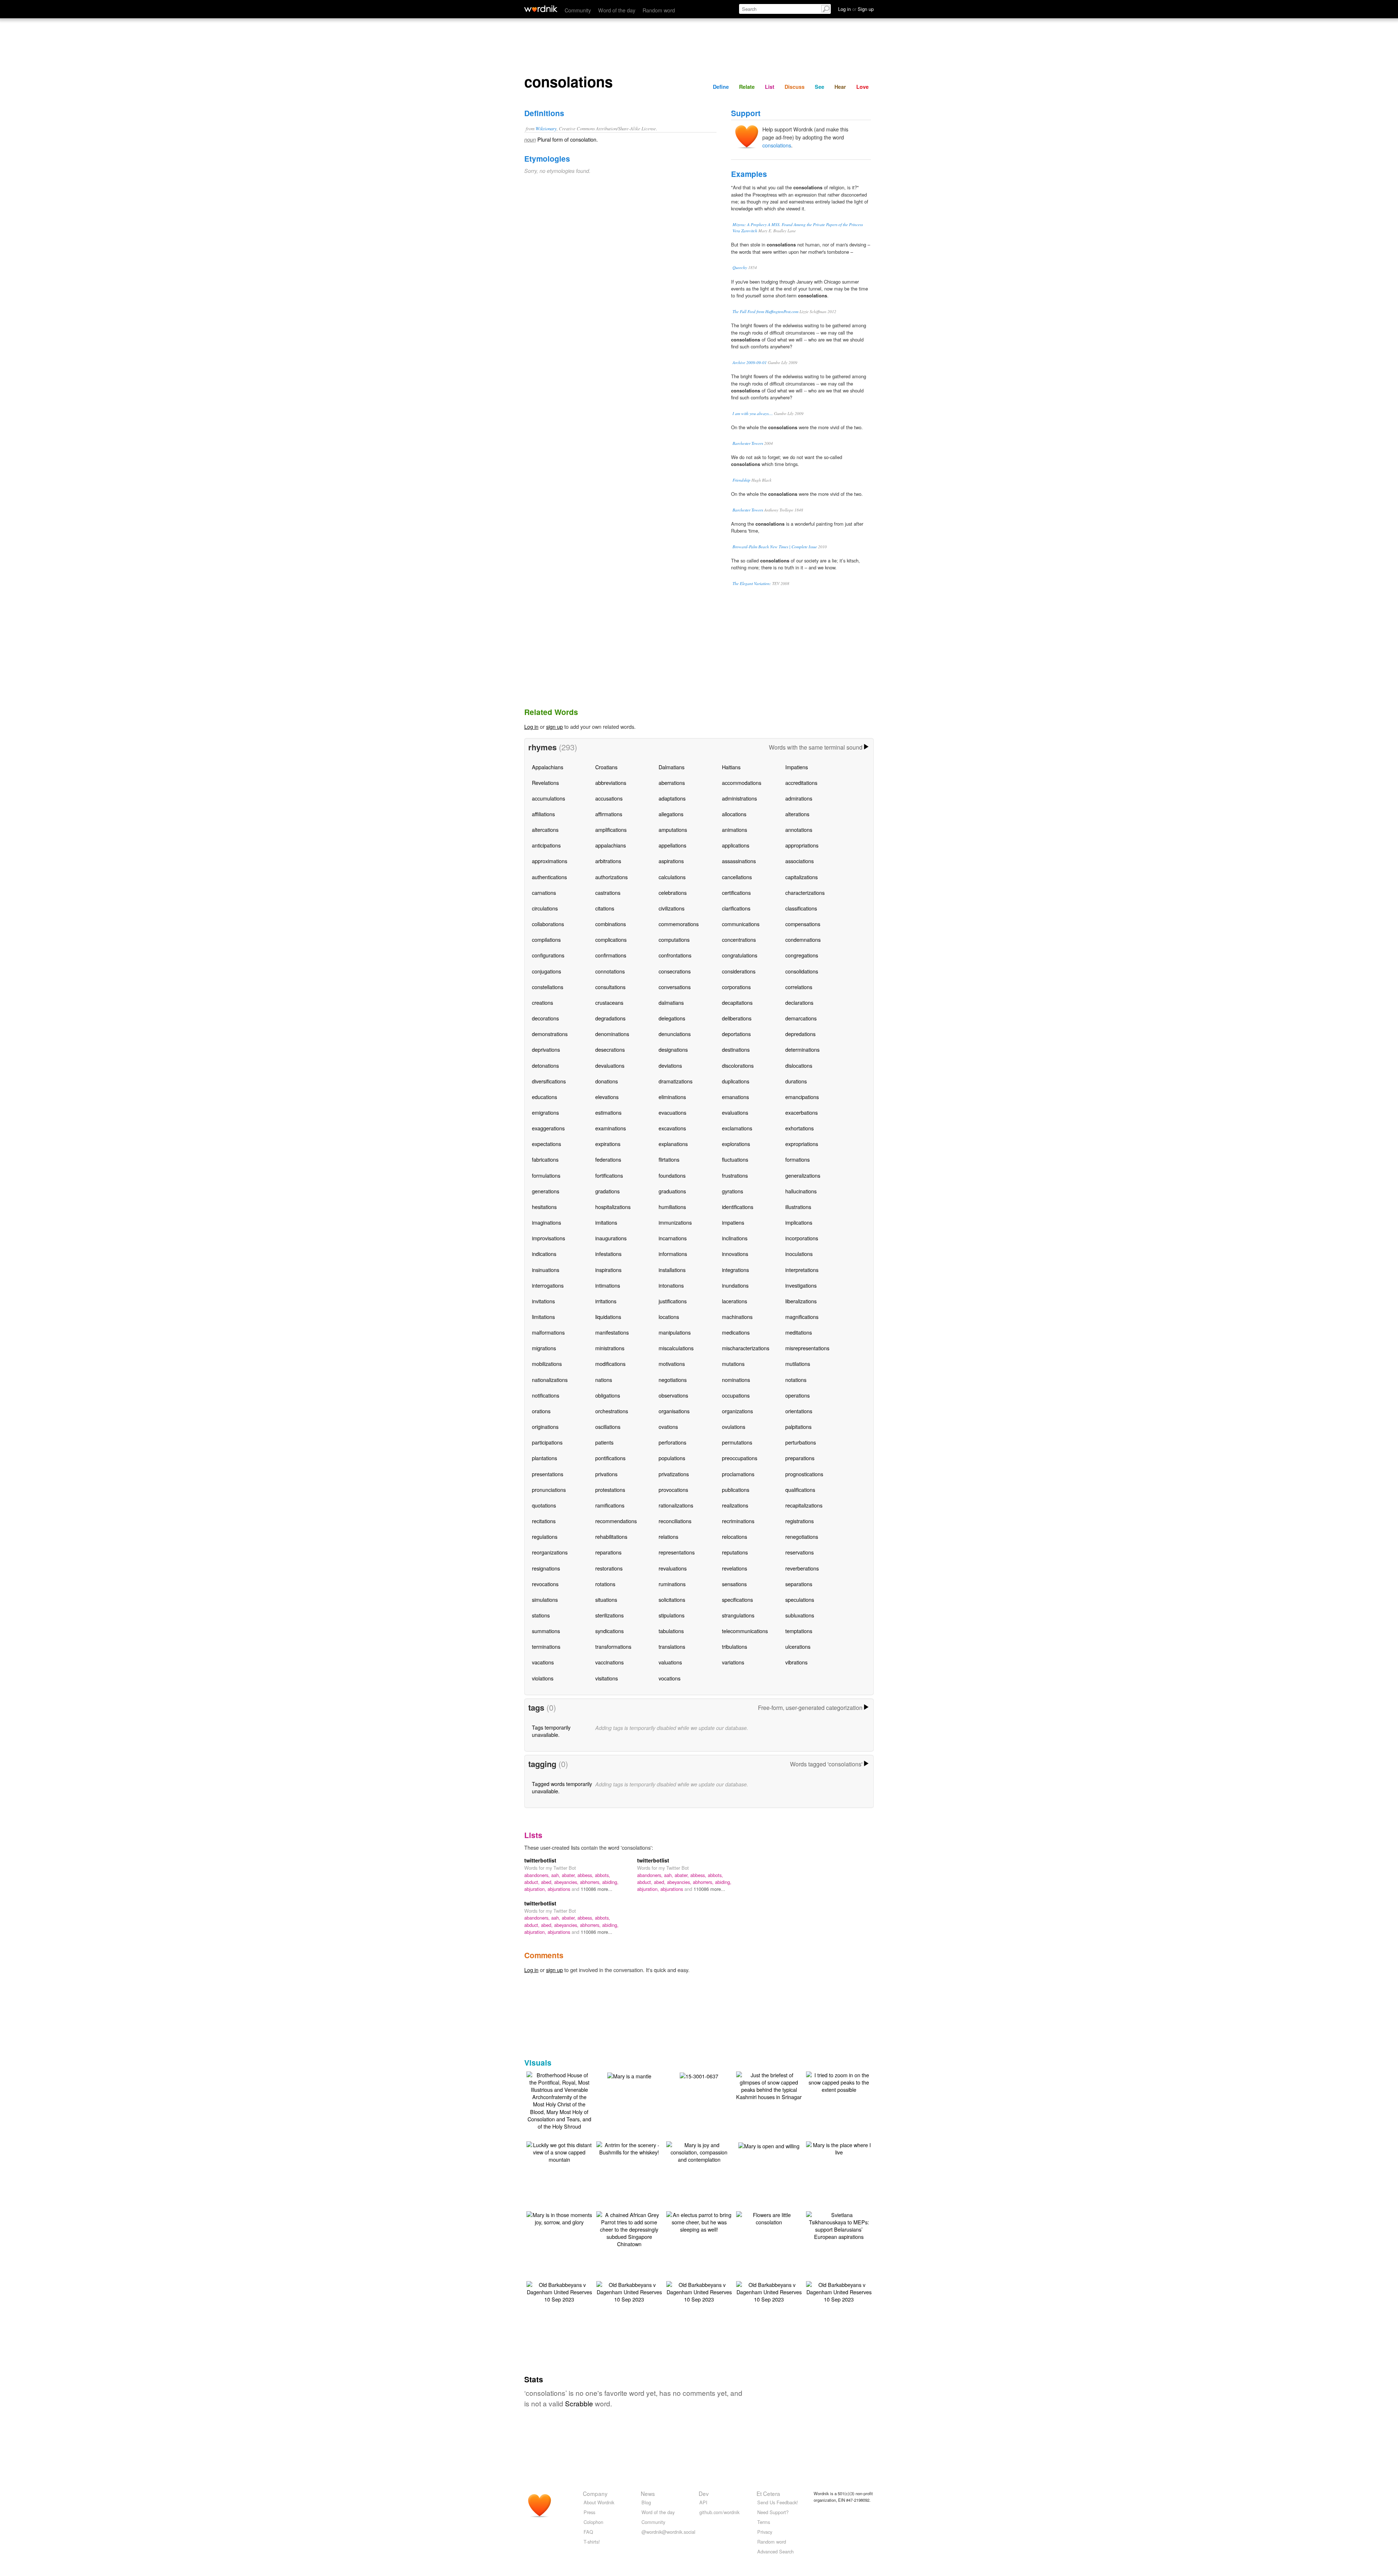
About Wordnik (599, 2502)
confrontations (675, 955)
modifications (610, 1364)
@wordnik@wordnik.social (668, 2532)
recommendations (616, 1521)
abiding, (610, 1882)
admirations (799, 798)
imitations (606, 1222)
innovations (735, 1254)
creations (542, 1002)
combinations (611, 924)
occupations (736, 1395)
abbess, (586, 1875)
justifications (673, 1301)
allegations (671, 814)
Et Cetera (768, 2493)
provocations (673, 1490)
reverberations (802, 1568)
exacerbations (801, 1112)
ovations (668, 1427)
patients (604, 1442)
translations (672, 1646)
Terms (764, 2522)
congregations (802, 955)
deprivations (546, 1049)
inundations (735, 1285)
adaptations (672, 798)
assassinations (739, 861)
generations (546, 1191)
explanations (673, 1144)
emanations (735, 1097)
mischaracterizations (746, 1348)
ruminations (672, 1584)
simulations (545, 1599)
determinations (802, 1049)
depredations (800, 1034)
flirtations (669, 1159)
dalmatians (671, 1002)
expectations (546, 1144)
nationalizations (550, 1380)
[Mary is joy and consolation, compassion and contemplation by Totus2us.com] (699, 2151)
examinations (611, 1128)
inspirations (608, 1270)
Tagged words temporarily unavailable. (562, 1787)
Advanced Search (775, 2551)
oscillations (608, 1427)
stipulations (672, 1615)
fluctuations (735, 1159)
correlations (799, 987)
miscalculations (676, 1348)
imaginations (546, 1222)
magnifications (802, 1317)
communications (741, 924)
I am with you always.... (753, 413)
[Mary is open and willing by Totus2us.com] (769, 2145)
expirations (608, 1144)
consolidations (802, 971)
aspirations (671, 861)
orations (541, 1411)
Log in (531, 726)
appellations (672, 845)
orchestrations (612, 1411)
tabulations (671, 1631)
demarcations (801, 1018)
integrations (735, 1270)
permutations (737, 1442)
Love (862, 87)
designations (673, 1049)
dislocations (799, 1065)
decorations (545, 1018)
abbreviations (611, 783)
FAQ (588, 2532)
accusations (609, 798)
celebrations (673, 892)
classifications (801, 908)
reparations (608, 1552)
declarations (799, 1002)
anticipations (546, 845)
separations (799, 1584)
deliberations (737, 1018)
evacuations (672, 1112)
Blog (646, 2502)
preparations (800, 1458)
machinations (737, 1317)
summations (546, 1631)
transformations (613, 1646)
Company (595, 2493)
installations (672, 1270)
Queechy (740, 267)
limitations (543, 1317)
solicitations (672, 1599)
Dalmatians (672, 767)
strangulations (738, 1615)
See (820, 87)
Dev (704, 2493)
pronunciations (549, 1490)
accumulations (548, 798)
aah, (556, 1875)
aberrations (672, 783)
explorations (736, 1144)
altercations (545, 829)
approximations (550, 861)
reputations (735, 1552)
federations (608, 1159)
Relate (747, 87)
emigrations (545, 1112)
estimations (608, 1112)
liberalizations (801, 1301)
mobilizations (547, 1364)
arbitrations (608, 861)
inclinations (735, 1238)
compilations (546, 939)
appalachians (611, 845)
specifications (737, 1599)
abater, (570, 1875)
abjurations (560, 1889)
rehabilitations (611, 1536)
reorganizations (550, 1552)
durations (796, 1081)
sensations (734, 1584)
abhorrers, (591, 1882)
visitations (607, 1678)
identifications (738, 1207)
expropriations (802, 1144)
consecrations (675, 971)
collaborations (548, 924)
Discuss (795, 87)
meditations (799, 1332)
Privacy (765, 2532)
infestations (608, 1254)
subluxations (800, 1615)
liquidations (608, 1317)
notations (796, 1380)
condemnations (803, 939)
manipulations (675, 1332)
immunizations (675, 1222)
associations (799, 861)
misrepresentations (807, 1348)
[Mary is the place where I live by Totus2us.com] (839, 2148)
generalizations (803, 1175)
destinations (736, 1049)
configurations (548, 955)
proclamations (738, 1474)
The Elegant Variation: (752, 583)
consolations (777, 145)
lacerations (734, 1301)
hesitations (544, 1207)
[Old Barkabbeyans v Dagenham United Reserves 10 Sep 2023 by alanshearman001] (559, 2291)
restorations (609, 1568)
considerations (739, 971)
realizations (735, 1505)
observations (673, 1395)
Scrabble (579, 2403)
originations (545, 1427)
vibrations (796, 1662)
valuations (670, 1662)
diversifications (549, 1081)
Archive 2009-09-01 (750, 362)
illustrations (798, 1207)
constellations (548, 987)
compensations (803, 924)
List (770, 87)
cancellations (737, 877)
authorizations (611, 877)
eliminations (672, 1097)
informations (673, 1254)
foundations (672, 1175)
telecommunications (745, 1631)
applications (736, 845)
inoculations (799, 1254)
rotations (605, 1584)
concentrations (739, 939)
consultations (610, 987)
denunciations (675, 1034)
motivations (672, 1364)
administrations (739, 798)
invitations (543, 1301)
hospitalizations (613, 1207)
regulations (545, 1536)
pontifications (610, 1458)
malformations (548, 1332)
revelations (734, 1568)
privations (606, 1474)
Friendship (741, 480)
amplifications (611, 829)
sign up (554, 726)
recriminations (738, 1521)
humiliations (672, 1207)
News (648, 2493)
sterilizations (609, 1615)
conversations (675, 987)
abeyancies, (567, 1882)
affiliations (543, 814)
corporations (736, 987)
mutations (733, 1364)
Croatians (606, 767)
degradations (610, 1018)
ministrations (610, 1348)
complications (611, 939)
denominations (612, 1034)
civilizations (672, 908)
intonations (671, 1285)
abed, (548, 1882)
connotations (610, 971)
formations (797, 1159)
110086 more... (597, 1889)
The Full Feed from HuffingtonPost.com (765, 311)
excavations (672, 1128)
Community (578, 10)
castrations (608, 892)
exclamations (737, 1128)
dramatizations (676, 1081)
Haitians (731, 767)
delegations (672, 1018)
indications (544, 1254)
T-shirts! (592, 2542)
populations (672, 1458)
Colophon (593, 2522)
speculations (800, 1599)
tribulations (734, 1646)
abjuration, (536, 1889)
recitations (544, 1521)
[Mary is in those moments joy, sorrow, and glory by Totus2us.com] (559, 2218)
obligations (608, 1395)
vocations (670, 1678)
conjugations (546, 971)
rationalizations (676, 1505)
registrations (799, 1521)
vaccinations (609, 1662)
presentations (548, 1474)
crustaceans (609, 1002)
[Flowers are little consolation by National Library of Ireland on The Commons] (769, 2218)
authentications (549, 877)
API (703, 2502)
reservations (799, 1552)
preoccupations (740, 1458)
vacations (543, 1662)
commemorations (679, 924)
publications (736, 1490)
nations (604, 1380)
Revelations (545, 783)
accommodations (742, 783)
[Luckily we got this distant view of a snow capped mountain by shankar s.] (559, 2151)
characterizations (805, 892)
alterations (797, 814)
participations (547, 1442)
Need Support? (773, 2512)
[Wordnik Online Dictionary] (541, 9)
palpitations (798, 1427)
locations (669, 1317)
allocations (734, 814)
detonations (545, 1065)
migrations (544, 1348)
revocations (545, 1584)
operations (797, 1395)
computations (674, 939)
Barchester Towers (748, 443)
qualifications (800, 1490)
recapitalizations (804, 1505)
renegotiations (802, 1536)
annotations (799, 829)
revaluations (673, 1568)
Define (721, 87)
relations (668, 1536)
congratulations (740, 955)
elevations (607, 1097)
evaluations (735, 1112)
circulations (545, 908)
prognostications (804, 1474)
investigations (801, 1285)
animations (734, 829)
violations (543, 1678)
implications (799, 1222)
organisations (674, 1411)
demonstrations (550, 1034)
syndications (609, 1631)
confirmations (611, 955)
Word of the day (617, 10)
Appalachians (548, 767)
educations (544, 1097)
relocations (734, 1536)
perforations (672, 1442)
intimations (608, 1285)
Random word (659, 10)
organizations (737, 1411)
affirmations (609, 814)
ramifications (610, 1505)
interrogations (548, 1285)
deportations (736, 1034)
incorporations (802, 1238)
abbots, (603, 1875)
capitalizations (801, 877)
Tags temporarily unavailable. (551, 1731)
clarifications (736, 908)
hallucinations (801, 1191)
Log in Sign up (856, 9)
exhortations (799, 1128)
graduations (672, 1191)
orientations (799, 1411)
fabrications (545, 1159)
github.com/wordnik (719, 2512)
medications (736, 1332)
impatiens (733, 1222)
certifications (736, 892)
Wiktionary (546, 128)
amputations (673, 829)
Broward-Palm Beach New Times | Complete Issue (775, 547)
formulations (546, 1175)
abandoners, (538, 1875)
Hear (840, 87)
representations (677, 1552)
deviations (670, 1065)
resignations (546, 1568)
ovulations (734, 1427)
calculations (672, 877)
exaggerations (548, 1128)
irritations (606, 1301)
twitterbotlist (540, 1860)
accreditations (801, 783)
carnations (544, 892)
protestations (610, 1490)
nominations (736, 1380)
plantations (544, 1458)
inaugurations (611, 1238)
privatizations (674, 1474)
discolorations (738, 1065)
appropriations (802, 845)
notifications (546, 1395)
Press (589, 2512)
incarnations (673, 1238)
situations (606, 1599)
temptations (799, 1631)
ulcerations (798, 1646)
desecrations (610, 1049)
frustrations (735, 1175)
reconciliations (675, 1521)
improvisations (548, 1238)
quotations (544, 1505)
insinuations (546, 1270)
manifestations (612, 1332)
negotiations (673, 1380)
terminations (546, 1646)
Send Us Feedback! (778, 2502)
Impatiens (797, 767)
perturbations (801, 1442)
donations (607, 1081)
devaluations (610, 1065)
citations (605, 908)
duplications (736, 1081)
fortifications (609, 1175)
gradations (607, 1191)
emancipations (802, 1097)
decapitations (737, 1002)
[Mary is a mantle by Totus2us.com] (629, 2075)
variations (733, 1662)
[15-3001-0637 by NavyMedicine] (699, 2075)
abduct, (533, 1882)
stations (541, 1615)
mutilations (798, 1364)
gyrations (732, 1191)
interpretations (802, 1270)
